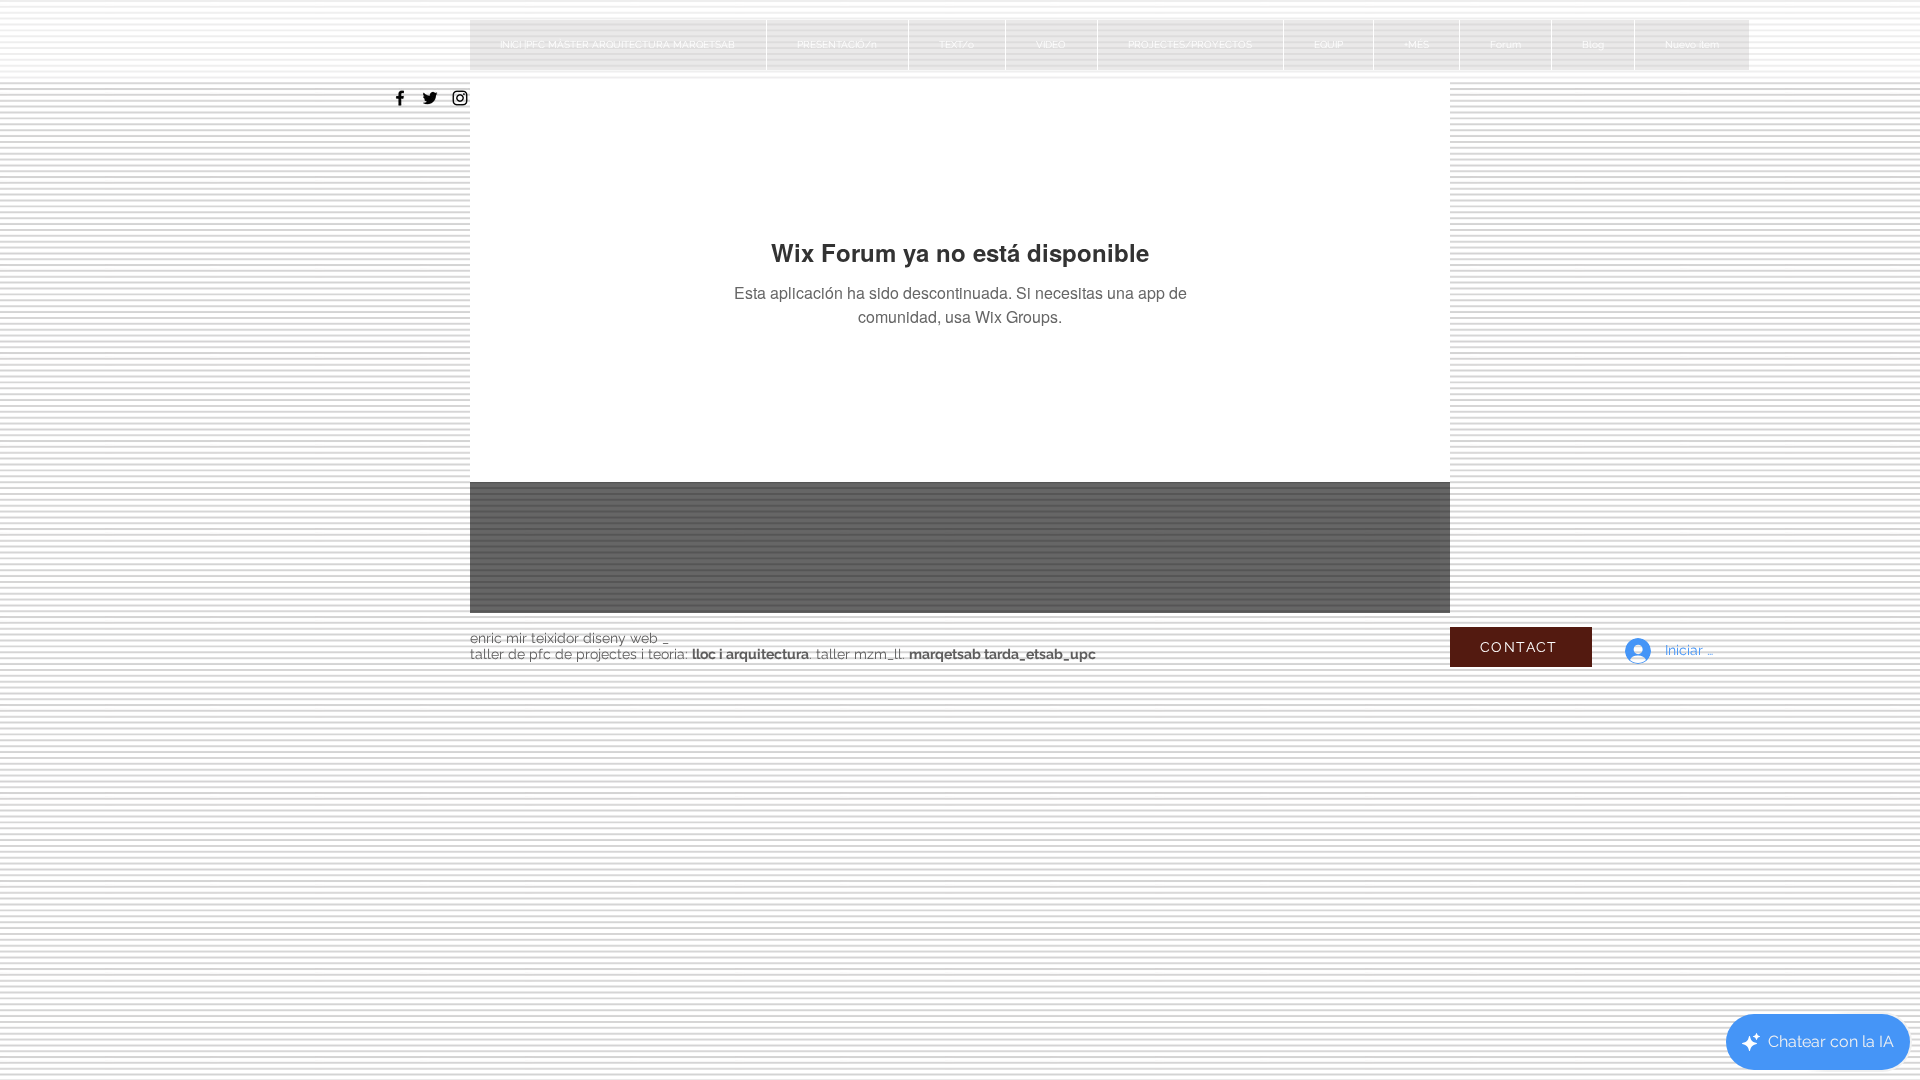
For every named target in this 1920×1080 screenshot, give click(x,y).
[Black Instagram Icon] (460, 98)
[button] (1190, 45)
